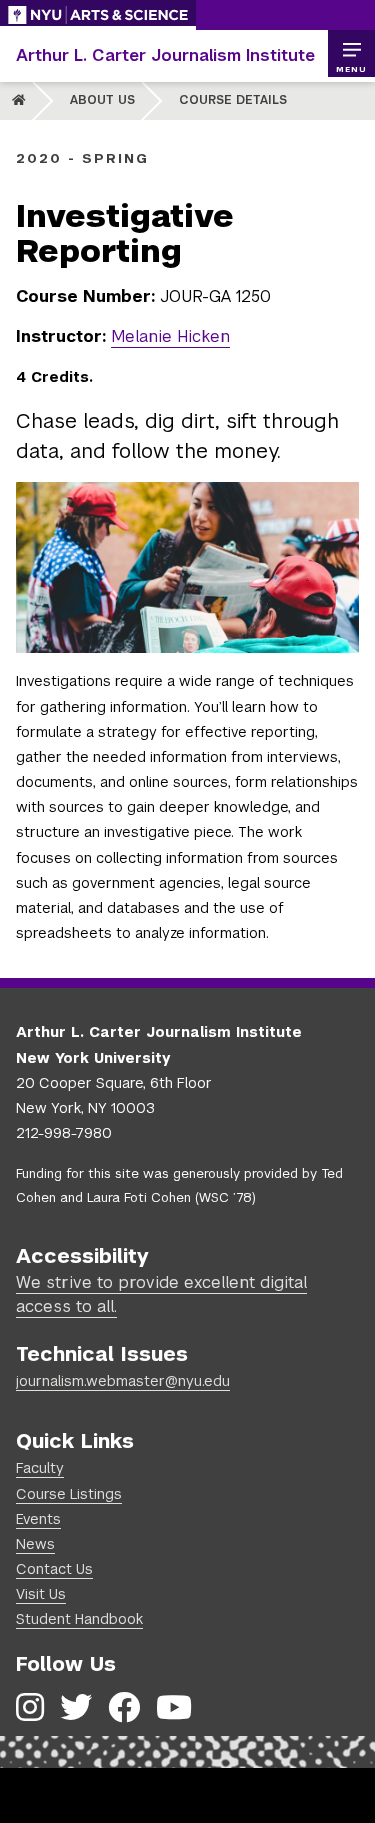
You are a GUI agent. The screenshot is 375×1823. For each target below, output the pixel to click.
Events (38, 1519)
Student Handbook (79, 1619)
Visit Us (41, 1594)
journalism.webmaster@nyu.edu (123, 1381)
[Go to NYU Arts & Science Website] (98, 15)
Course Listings (69, 1494)
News (35, 1544)
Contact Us (54, 1569)
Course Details (233, 100)
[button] (351, 54)
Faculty (40, 1468)
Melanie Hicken (170, 336)
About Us (102, 100)
